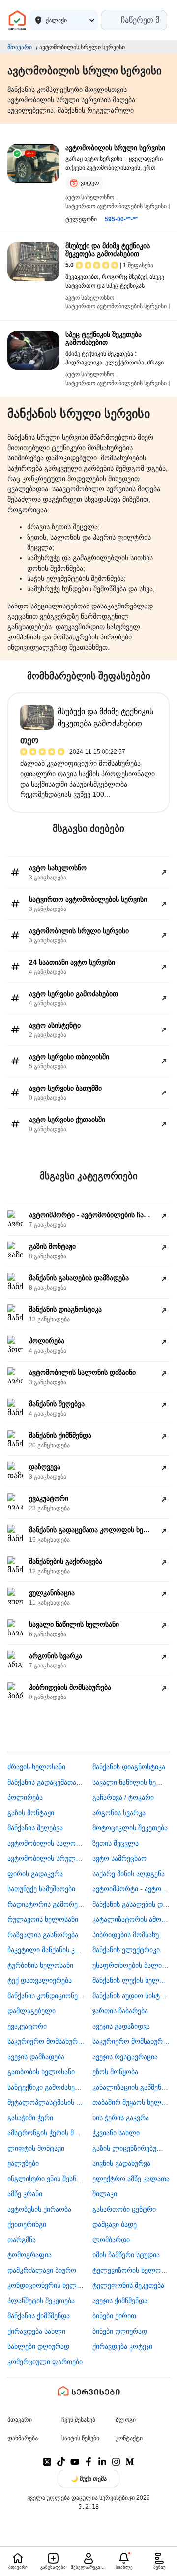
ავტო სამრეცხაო (119, 1858)
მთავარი (20, 47)
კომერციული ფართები (45, 2362)
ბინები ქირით (114, 2316)
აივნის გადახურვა (121, 2163)
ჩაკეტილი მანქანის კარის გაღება (46, 1950)
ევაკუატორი (27, 2026)
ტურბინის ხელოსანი (40, 1965)
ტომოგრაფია (29, 2255)
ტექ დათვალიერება (40, 1980)
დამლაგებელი (31, 2011)
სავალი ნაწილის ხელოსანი (131, 1782)
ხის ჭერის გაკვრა (121, 2118)
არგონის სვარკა (119, 1813)
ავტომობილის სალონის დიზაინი (46, 1843)
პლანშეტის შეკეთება (41, 2301)
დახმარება (23, 2438)
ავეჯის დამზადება (36, 2057)
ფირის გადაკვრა (35, 1874)
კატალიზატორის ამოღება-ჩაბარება (131, 1919)
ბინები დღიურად (120, 2331)
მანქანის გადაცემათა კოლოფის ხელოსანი (46, 1782)
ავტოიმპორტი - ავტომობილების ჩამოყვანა (131, 1889)
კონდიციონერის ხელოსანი (46, 2285)
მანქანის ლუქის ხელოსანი (131, 1980)
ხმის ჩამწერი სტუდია (126, 2255)
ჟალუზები (23, 2163)
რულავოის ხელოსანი (43, 1919)
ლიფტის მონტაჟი (36, 2148)
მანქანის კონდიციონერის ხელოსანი (46, 1996)
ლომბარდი (111, 2240)
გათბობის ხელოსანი (41, 2072)
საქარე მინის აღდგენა (129, 1874)
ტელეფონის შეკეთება (128, 2285)
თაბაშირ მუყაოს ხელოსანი (131, 2102)
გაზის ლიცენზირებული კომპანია (131, 2148)
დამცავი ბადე (115, 2224)
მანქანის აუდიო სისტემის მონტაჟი (131, 1996)
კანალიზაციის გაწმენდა (131, 2087)
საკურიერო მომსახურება (46, 2041)
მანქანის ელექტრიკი (126, 1950)
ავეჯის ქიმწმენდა (120, 2301)
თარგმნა (22, 2240)
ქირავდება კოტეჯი (122, 2346)
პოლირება (25, 1797)
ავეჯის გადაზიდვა (121, 2026)
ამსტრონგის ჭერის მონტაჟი (46, 2133)
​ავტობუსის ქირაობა (39, 2209)
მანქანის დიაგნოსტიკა (129, 1767)
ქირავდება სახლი (36, 2331)
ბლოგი (126, 2420)
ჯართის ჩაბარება (120, 2011)
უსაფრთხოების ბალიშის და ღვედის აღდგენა (131, 1965)
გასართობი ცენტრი (124, 2209)
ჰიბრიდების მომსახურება (131, 1935)
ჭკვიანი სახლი (116, 2133)
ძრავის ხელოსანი (36, 1767)
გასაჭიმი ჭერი (30, 2118)
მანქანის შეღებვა (35, 1828)
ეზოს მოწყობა (115, 2072)
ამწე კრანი (25, 2194)
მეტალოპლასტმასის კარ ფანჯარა (46, 2102)
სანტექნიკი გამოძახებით (46, 2087)
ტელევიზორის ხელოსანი (131, 2270)
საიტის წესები (80, 2438)
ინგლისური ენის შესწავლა (46, 2179)
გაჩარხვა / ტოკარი (123, 1797)
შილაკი (105, 2194)
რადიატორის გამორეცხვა (46, 1904)
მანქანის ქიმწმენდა (39, 2316)
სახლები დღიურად (38, 2346)
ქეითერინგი (27, 2224)
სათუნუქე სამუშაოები (41, 1889)
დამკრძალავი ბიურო (42, 2270)
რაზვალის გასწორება (43, 1935)
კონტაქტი (129, 2438)
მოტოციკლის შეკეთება (130, 1828)
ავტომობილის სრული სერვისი (46, 1858)
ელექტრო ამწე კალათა (131, 2179)
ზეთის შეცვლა (116, 1843)
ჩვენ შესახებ (78, 2420)
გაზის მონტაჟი (31, 1813)
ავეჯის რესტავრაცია (125, 2057)
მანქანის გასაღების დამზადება (131, 1904)
